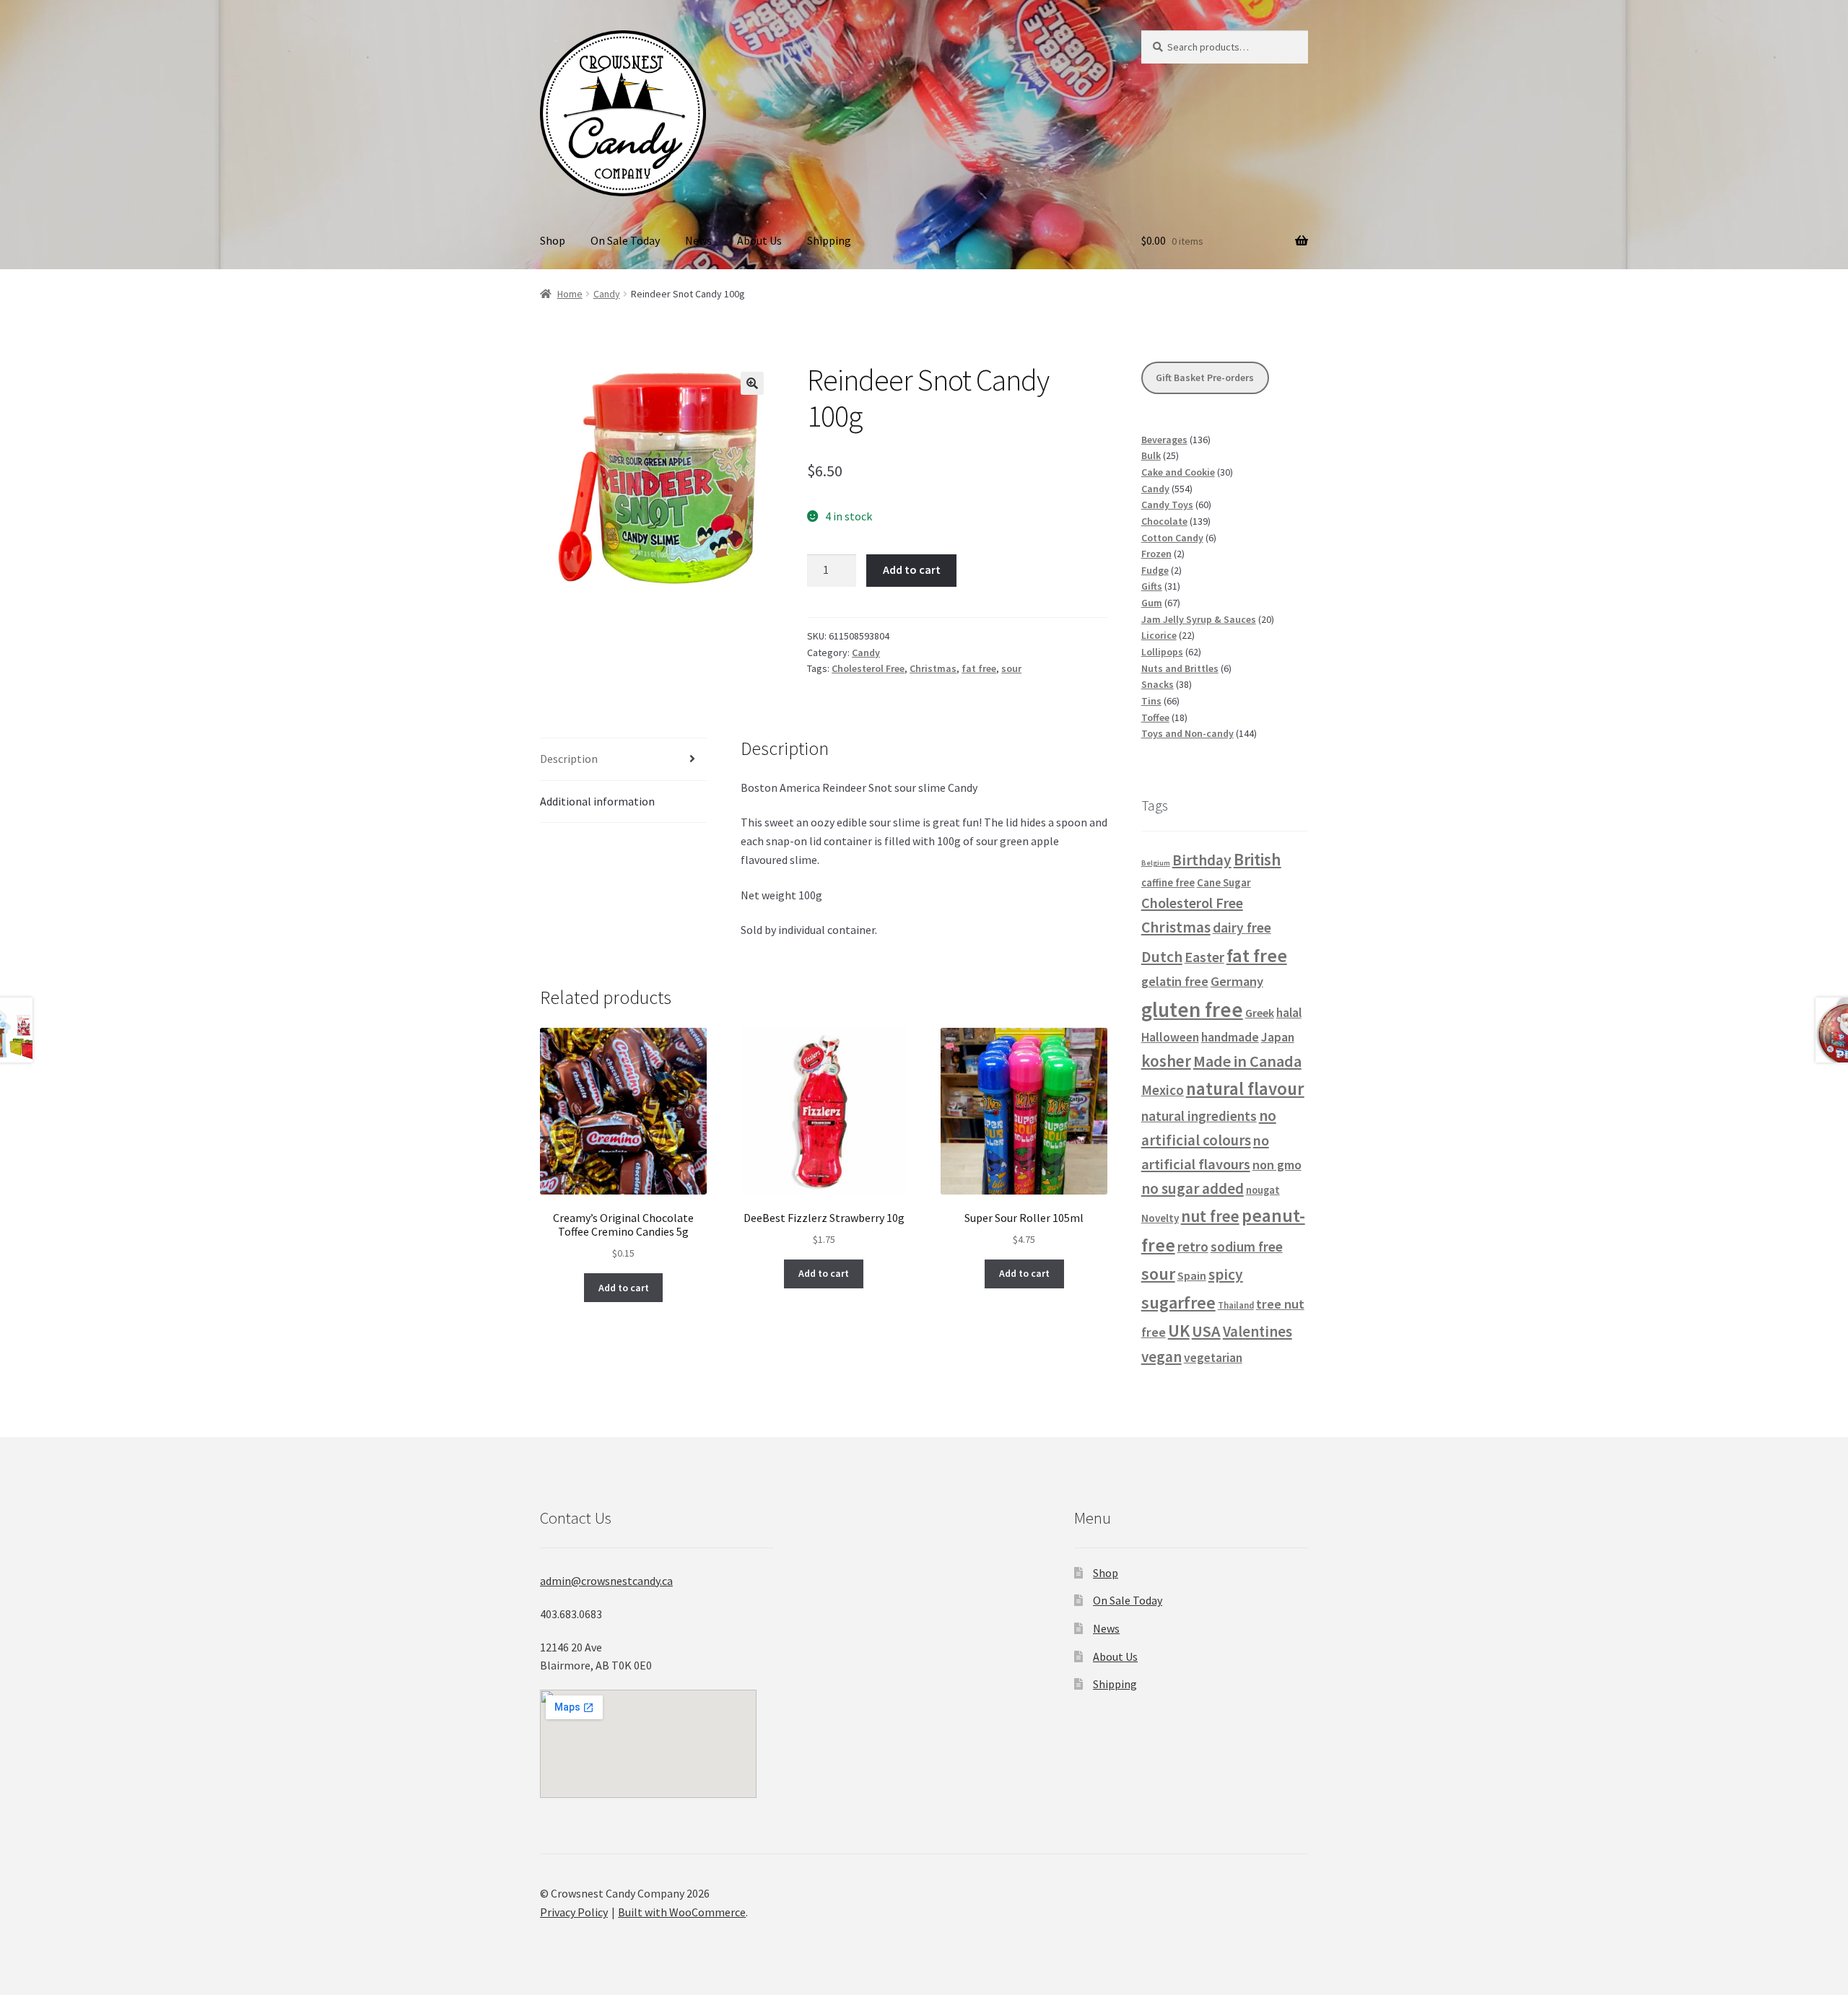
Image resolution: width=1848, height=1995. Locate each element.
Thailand (1236, 1305)
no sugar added (1193, 1188)
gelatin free (1175, 981)
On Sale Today (625, 240)
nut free (1210, 1216)
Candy (607, 294)
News (698, 240)
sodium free (1247, 1247)
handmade (1230, 1037)
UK (1179, 1331)
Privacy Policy (574, 1912)
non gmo (1277, 1165)
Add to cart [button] (624, 1288)
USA (1206, 1331)
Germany (1237, 981)
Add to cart (912, 569)
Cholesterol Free (868, 668)
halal (1289, 1013)
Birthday (1202, 860)
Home (570, 294)
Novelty (1160, 1218)
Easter (1204, 957)
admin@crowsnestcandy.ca (606, 1581)
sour (1011, 668)
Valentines (1258, 1332)
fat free (979, 668)
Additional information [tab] (597, 801)
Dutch (1162, 957)
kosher (1166, 1061)
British (1258, 859)
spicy (1226, 1274)
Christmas (933, 668)
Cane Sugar (1224, 882)
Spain (1192, 1275)
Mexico (1163, 1090)
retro (1193, 1247)
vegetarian (1213, 1358)
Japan (1278, 1037)
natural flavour (1245, 1089)
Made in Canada (1247, 1061)
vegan (1161, 1357)
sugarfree (1178, 1302)
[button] (752, 383)
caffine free (1168, 883)
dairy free (1242, 927)
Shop (553, 240)
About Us (759, 240)
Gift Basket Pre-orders (1205, 377)
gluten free (1192, 1009)
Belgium (1156, 863)
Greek (1260, 1013)
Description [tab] (569, 759)
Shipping (829, 240)
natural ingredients (1199, 1116)
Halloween (1170, 1037)
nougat (1263, 1190)
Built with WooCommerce (682, 1912)
